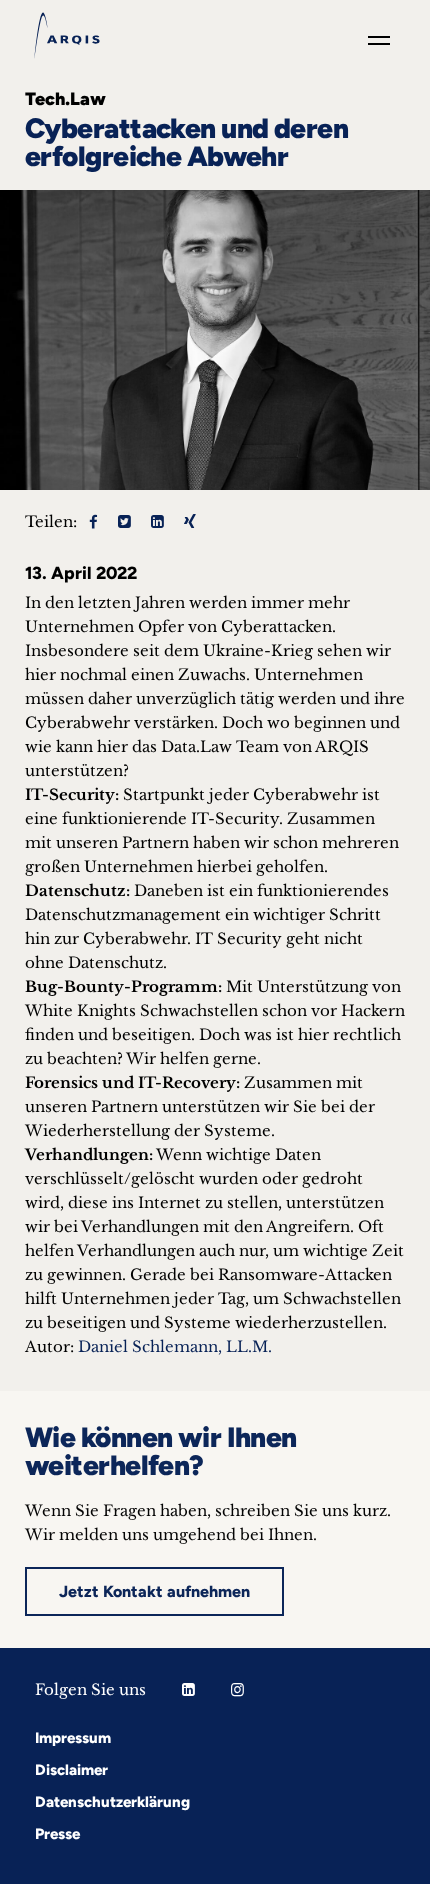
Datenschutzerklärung (112, 1802)
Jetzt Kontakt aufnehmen (154, 1591)
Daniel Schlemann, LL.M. (175, 1346)
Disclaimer (71, 1770)
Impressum (73, 1738)
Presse (57, 1834)
